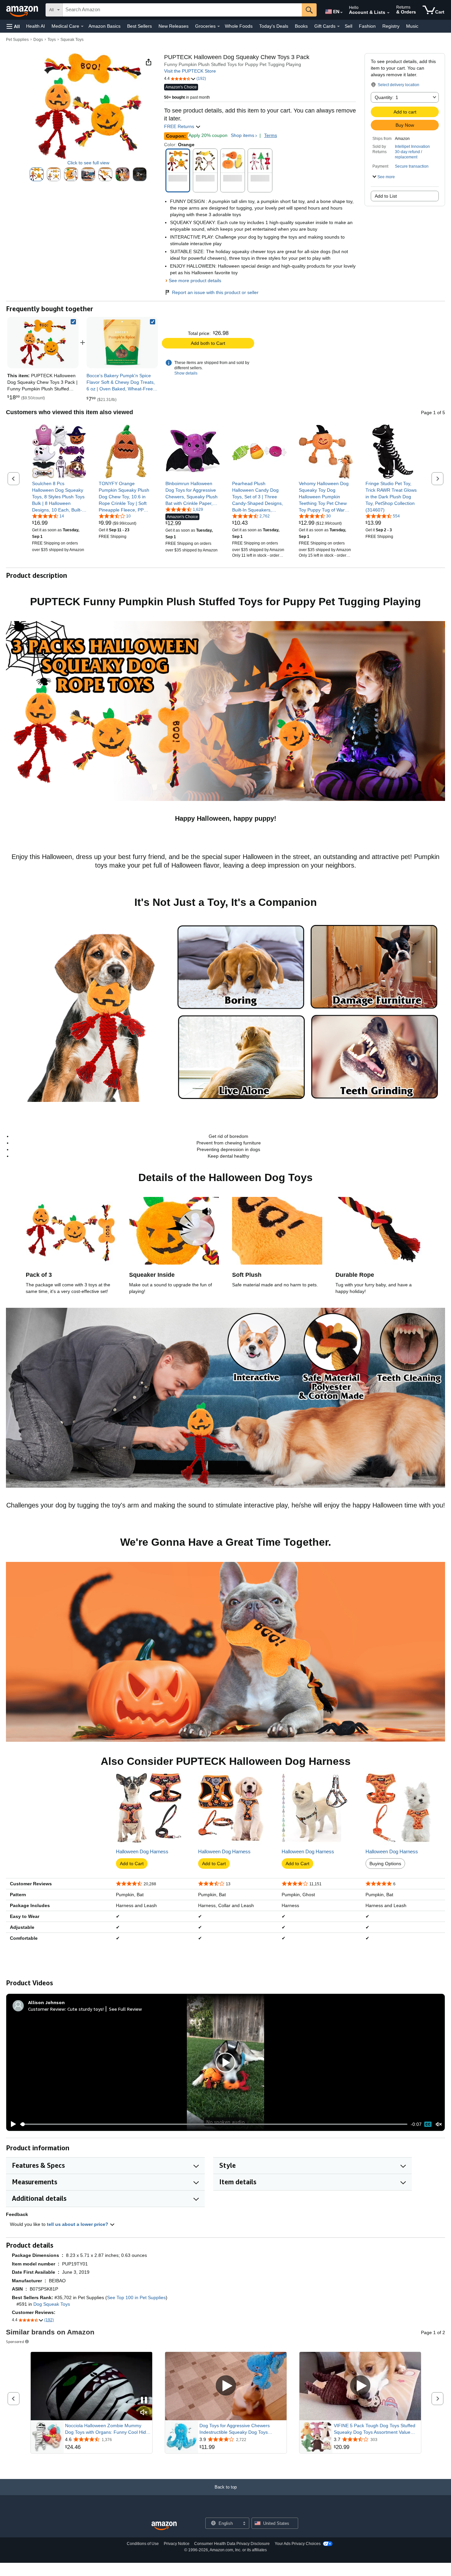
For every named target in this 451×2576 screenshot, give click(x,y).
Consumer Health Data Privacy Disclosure (232, 2544)
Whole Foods (239, 26)
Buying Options (385, 1864)
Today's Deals (274, 26)
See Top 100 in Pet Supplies (136, 2297)
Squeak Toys (72, 40)
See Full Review (125, 2009)
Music (412, 26)
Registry (391, 26)
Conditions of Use (143, 2544)
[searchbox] (182, 10)
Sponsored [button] (15, 2342)
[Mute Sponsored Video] (144, 2413)
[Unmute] (439, 2124)
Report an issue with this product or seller (215, 292)
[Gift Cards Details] (338, 26)
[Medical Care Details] (82, 26)
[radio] (37, 174)
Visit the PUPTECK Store (190, 71)
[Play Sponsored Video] (226, 2386)
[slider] (214, 2124)
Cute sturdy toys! (86, 2009)
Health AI (35, 26)
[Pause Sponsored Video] (144, 2401)
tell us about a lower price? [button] (78, 2224)
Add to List (386, 196)
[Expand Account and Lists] (388, 13)
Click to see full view (88, 163)
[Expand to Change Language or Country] (341, 13)
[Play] (12, 2124)
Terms (271, 135)
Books (301, 26)
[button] (13, 26)
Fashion (367, 26)
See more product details (195, 281)
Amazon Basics (104, 26)
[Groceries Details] (219, 26)
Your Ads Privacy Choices (298, 2544)
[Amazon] (23, 10)
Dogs (38, 40)
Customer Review (47, 2009)
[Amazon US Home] (164, 2526)
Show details (186, 373)
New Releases (173, 26)
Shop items (243, 135)
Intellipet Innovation (412, 147)
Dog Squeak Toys (52, 2304)
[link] (122, 343)
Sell (348, 26)
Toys (52, 40)
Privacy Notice (177, 2544)
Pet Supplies (17, 40)
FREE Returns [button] (180, 126)
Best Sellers (139, 26)
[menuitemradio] (428, 2124)
